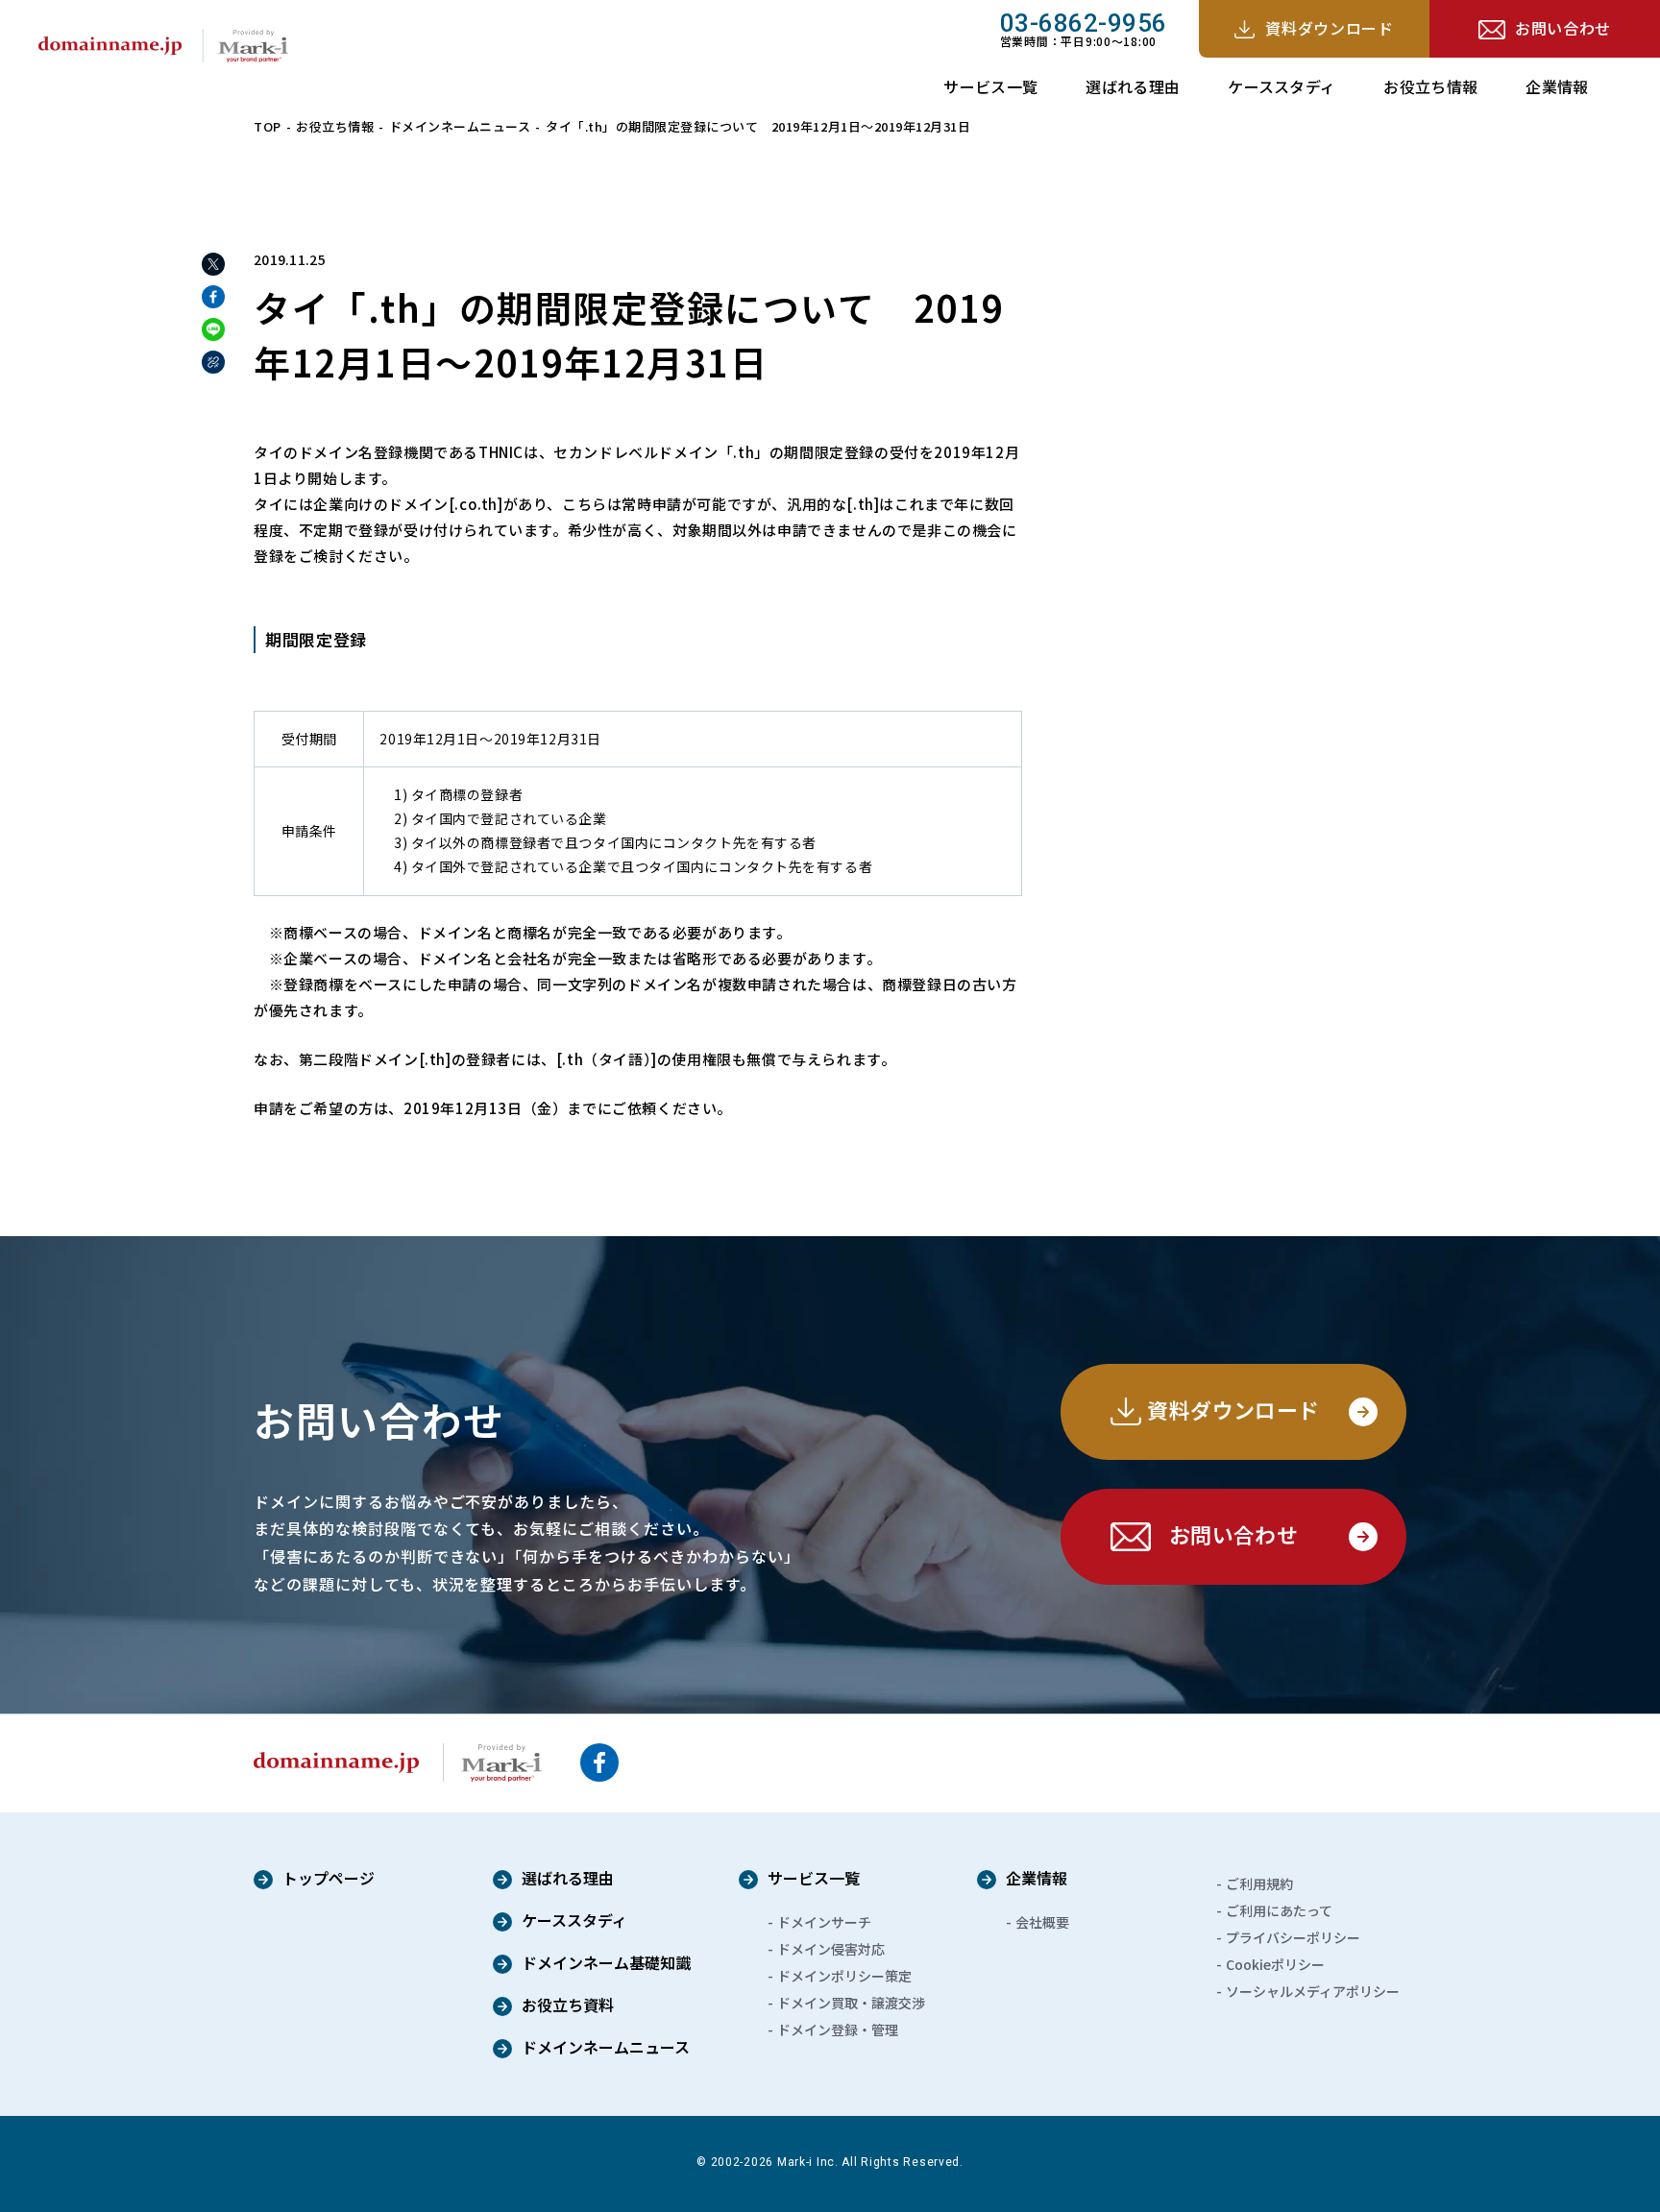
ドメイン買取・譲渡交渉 (851, 2003)
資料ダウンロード (1329, 28)
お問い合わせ (1563, 28)
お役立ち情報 (1430, 86)
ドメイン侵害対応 (831, 1949)
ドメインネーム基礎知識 (606, 1964)
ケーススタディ (1282, 86)
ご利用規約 (1259, 1884)
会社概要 (1042, 1922)
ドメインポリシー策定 (844, 1976)
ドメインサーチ (824, 1922)
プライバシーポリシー (1293, 1937)
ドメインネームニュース (460, 126)
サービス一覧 (990, 86)
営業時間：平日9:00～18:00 (1084, 29)
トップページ (329, 1880)
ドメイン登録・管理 (838, 2030)
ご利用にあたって (1279, 1910)
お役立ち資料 (568, 2006)
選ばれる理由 (1133, 86)
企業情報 (1557, 86)
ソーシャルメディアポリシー (1313, 1991)
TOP (268, 126)
